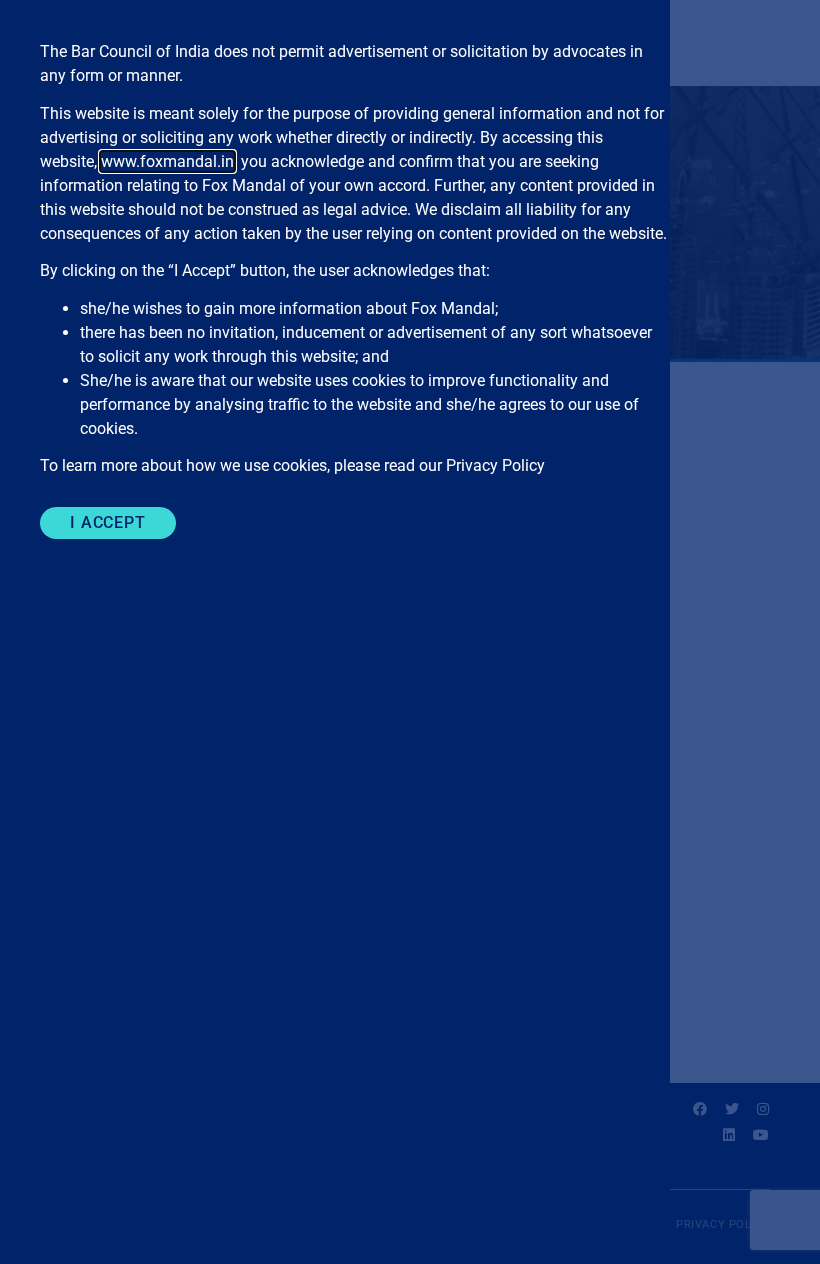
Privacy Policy (495, 465)
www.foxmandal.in (167, 161)
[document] (410, 632)
